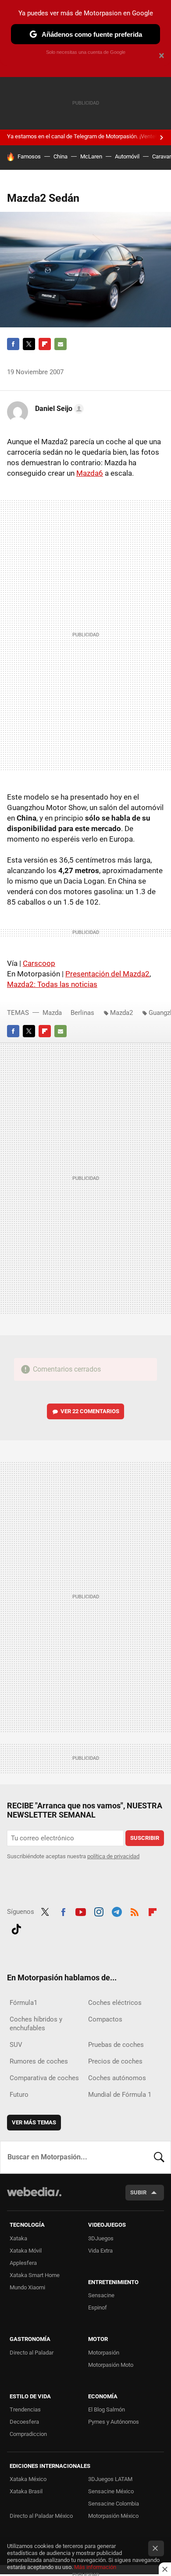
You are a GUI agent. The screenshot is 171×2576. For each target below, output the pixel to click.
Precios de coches (115, 2061)
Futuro (19, 2095)
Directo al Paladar (32, 2353)
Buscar (159, 2157)
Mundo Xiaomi (27, 2287)
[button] (58, 409)
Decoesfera (24, 2422)
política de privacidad (113, 1856)
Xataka (18, 2238)
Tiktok (16, 1928)
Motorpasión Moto (111, 2365)
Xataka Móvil (26, 2251)
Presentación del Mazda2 (107, 974)
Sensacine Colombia (114, 2504)
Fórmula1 (23, 2003)
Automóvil (127, 156)
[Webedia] (34, 2198)
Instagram (99, 1911)
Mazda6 (90, 473)
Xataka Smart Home (35, 2275)
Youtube (81, 1911)
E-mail (61, 344)
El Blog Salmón (107, 2409)
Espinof (98, 2308)
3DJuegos (101, 2238)
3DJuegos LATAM (110, 2479)
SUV (16, 2045)
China (61, 156)
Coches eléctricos (115, 2003)
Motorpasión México (113, 2516)
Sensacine (101, 2295)
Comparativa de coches (44, 2078)
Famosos (29, 156)
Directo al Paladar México (41, 2516)
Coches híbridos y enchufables (36, 2024)
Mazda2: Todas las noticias (52, 984)
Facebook (13, 344)
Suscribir (145, 1838)
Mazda (52, 1013)
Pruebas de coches (116, 2045)
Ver (90, 1411)
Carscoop (39, 963)
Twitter (29, 344)
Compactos (105, 2019)
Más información (95, 2567)
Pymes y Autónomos (114, 2422)
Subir (138, 2192)
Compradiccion (28, 2434)
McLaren (91, 156)
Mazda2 (121, 1013)
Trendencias (25, 2409)
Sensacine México (111, 2491)
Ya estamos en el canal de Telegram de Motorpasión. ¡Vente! (82, 136)
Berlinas (82, 1013)
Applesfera (23, 2263)
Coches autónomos (117, 2078)
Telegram (117, 1911)
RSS (135, 1911)
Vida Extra (100, 2251)
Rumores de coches (39, 2061)
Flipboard (45, 344)
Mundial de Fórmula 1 (120, 2095)
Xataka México (28, 2479)
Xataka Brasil (26, 2491)
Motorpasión (104, 2353)
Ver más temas (34, 2122)
